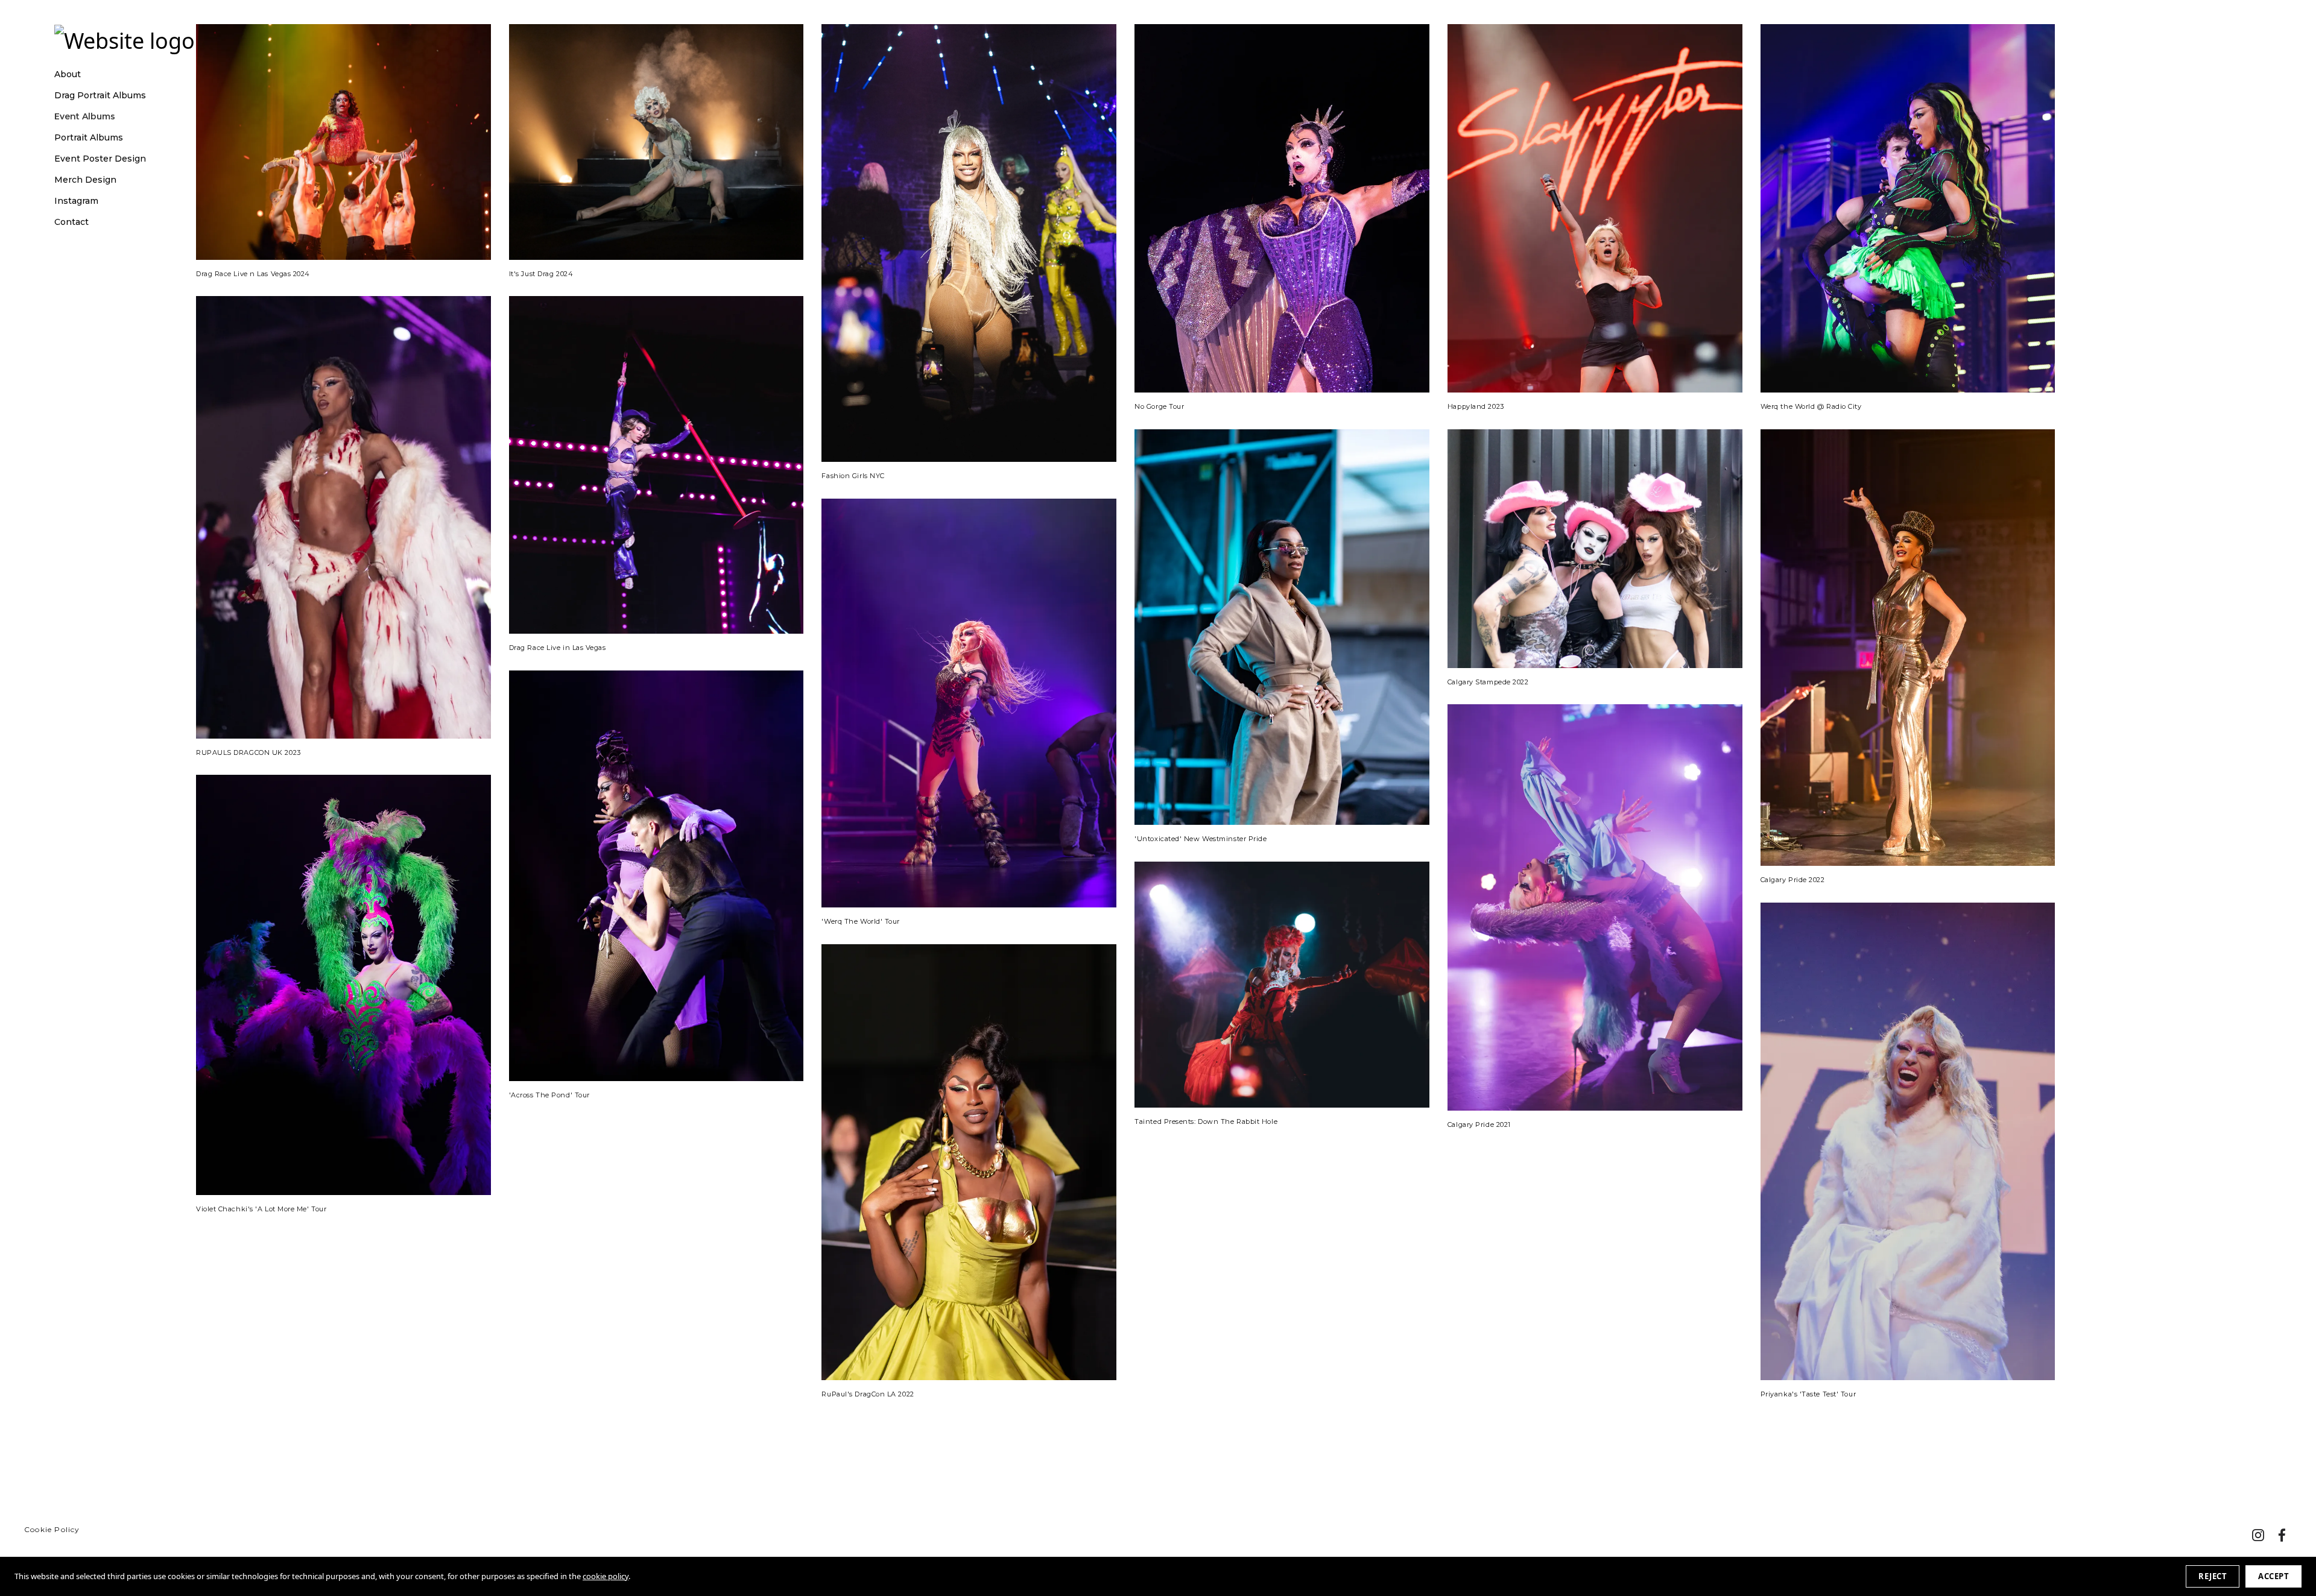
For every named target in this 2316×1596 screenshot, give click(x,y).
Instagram (76, 201)
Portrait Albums (89, 138)
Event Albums (85, 117)
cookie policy (606, 1576)
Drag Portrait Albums (100, 96)
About (68, 74)
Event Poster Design (100, 159)
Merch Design (85, 180)
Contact (71, 222)
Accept (2273, 1576)
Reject (2213, 1576)
